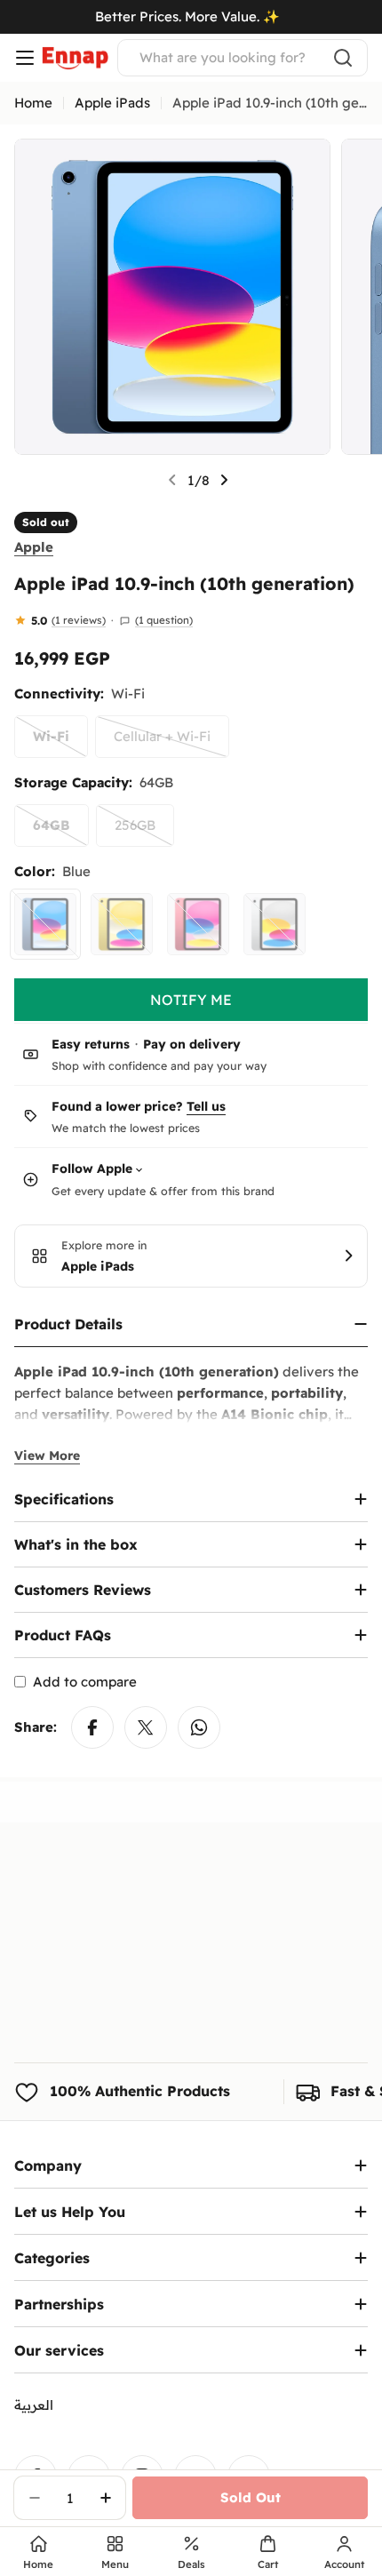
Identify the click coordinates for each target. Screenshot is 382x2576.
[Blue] (45, 924)
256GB (144, 832)
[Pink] (198, 924)
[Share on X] (146, 1727)
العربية (34, 2405)
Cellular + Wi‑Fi (171, 743)
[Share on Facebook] (92, 1727)
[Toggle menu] (25, 58)
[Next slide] (224, 480)
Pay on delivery (192, 1044)
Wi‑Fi (60, 743)
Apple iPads (112, 103)
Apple (34, 547)
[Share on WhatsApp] (199, 1727)
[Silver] (275, 924)
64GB (61, 832)
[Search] (343, 58)
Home (33, 103)
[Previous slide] (172, 480)
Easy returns (91, 1044)
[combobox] (243, 58)
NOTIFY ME (191, 1000)
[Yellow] (122, 924)
